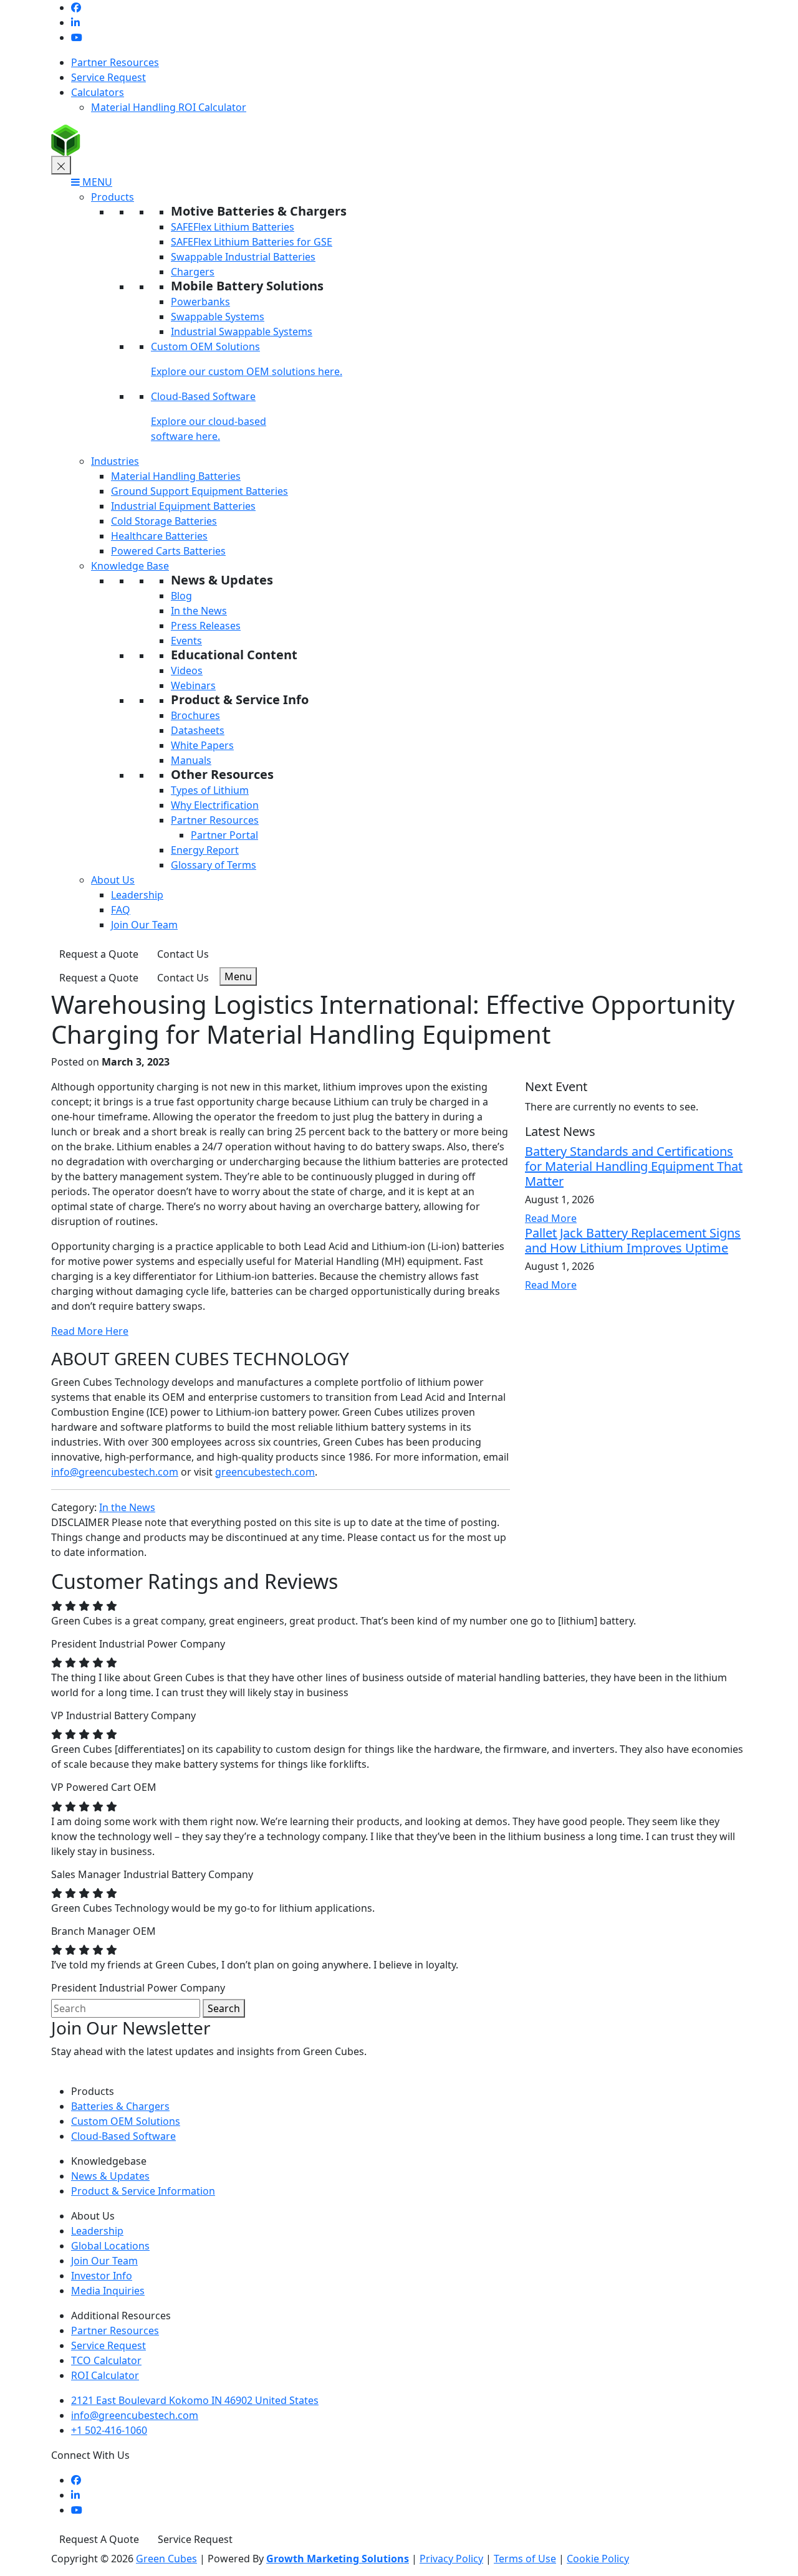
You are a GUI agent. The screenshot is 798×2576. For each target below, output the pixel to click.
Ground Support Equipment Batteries (199, 491)
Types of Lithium (210, 790)
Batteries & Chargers (120, 2106)
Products (113, 197)
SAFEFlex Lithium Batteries (233, 227)
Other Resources (222, 774)
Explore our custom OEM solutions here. (247, 371)
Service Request (108, 77)
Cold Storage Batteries (164, 521)
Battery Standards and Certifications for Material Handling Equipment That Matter (634, 1166)
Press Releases (206, 626)
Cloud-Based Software (203, 396)
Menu (238, 976)
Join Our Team (144, 925)
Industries (115, 461)
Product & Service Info (240, 699)
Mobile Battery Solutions (247, 286)
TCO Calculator (106, 2360)
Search (224, 2008)
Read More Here (90, 1331)
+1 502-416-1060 (109, 2430)
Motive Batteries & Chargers (259, 211)
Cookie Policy (598, 2559)
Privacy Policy (451, 2559)
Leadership (137, 895)
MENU (96, 182)
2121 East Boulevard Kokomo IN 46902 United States (195, 2400)
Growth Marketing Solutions (338, 2559)
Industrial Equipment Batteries (183, 506)
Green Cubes (166, 2559)
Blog (181, 596)
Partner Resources (115, 62)
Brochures (195, 715)
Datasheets (198, 730)
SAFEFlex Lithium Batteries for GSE (252, 242)
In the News (199, 611)
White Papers (202, 745)
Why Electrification (215, 805)
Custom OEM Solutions (205, 346)
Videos (187, 670)
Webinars (193, 685)
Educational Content (234, 655)
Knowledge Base (130, 566)
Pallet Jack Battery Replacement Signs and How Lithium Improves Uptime (633, 1240)
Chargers (193, 272)
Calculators (98, 92)
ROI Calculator (105, 2375)
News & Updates (222, 580)
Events (186, 641)
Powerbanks (200, 302)
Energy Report (205, 850)
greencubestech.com (265, 1472)
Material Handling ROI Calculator (169, 107)
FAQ (121, 910)
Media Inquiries (108, 2291)
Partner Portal (224, 835)
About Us (113, 880)
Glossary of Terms (214, 865)
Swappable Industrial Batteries (243, 257)
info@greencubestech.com (115, 1472)
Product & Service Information (143, 2191)
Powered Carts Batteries (168, 551)
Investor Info (102, 2276)
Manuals (191, 760)
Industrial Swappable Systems (242, 332)
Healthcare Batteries (159, 536)
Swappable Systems (218, 317)
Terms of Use (525, 2559)
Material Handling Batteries (176, 476)
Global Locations (110, 2246)
